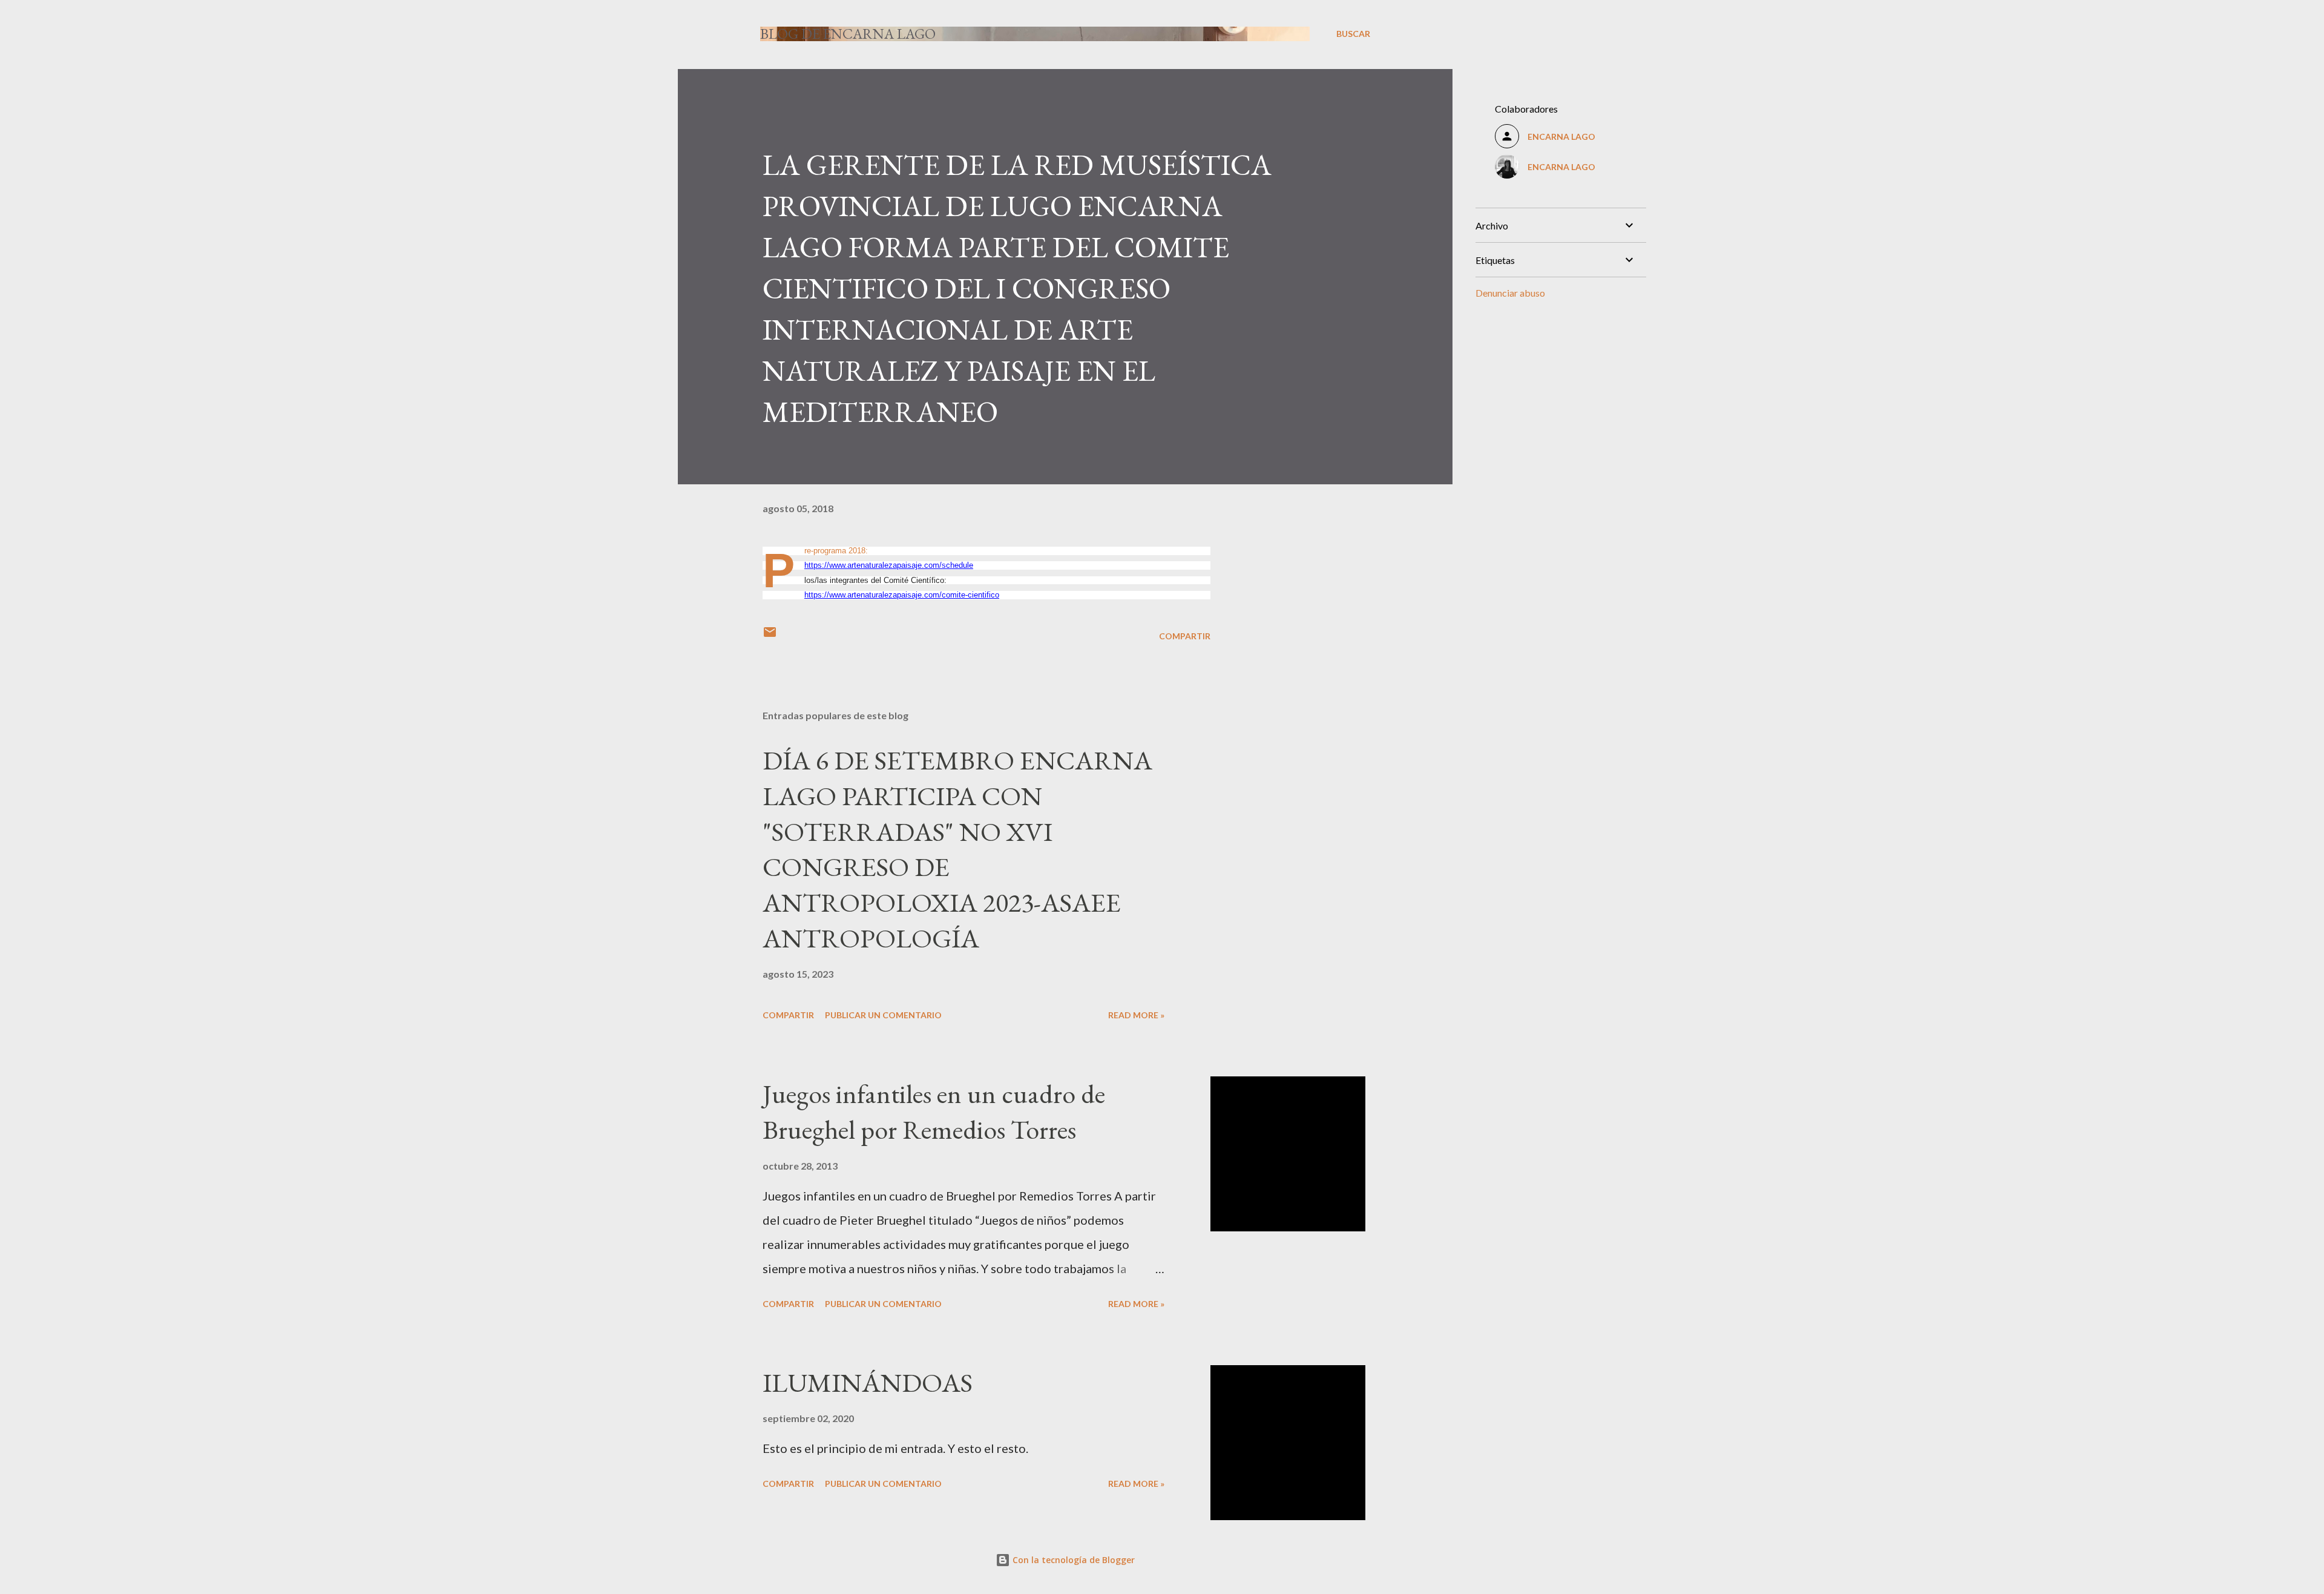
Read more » (1136, 1015)
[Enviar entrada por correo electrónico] (770, 636)
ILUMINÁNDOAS (868, 1382)
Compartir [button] (1185, 636)
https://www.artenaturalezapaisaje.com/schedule (889, 565)
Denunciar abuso (1510, 293)
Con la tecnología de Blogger (1072, 1560)
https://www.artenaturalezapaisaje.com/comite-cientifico (902, 595)
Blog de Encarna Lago (848, 34)
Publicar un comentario (883, 1015)
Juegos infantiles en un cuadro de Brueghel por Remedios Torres (934, 1112)
